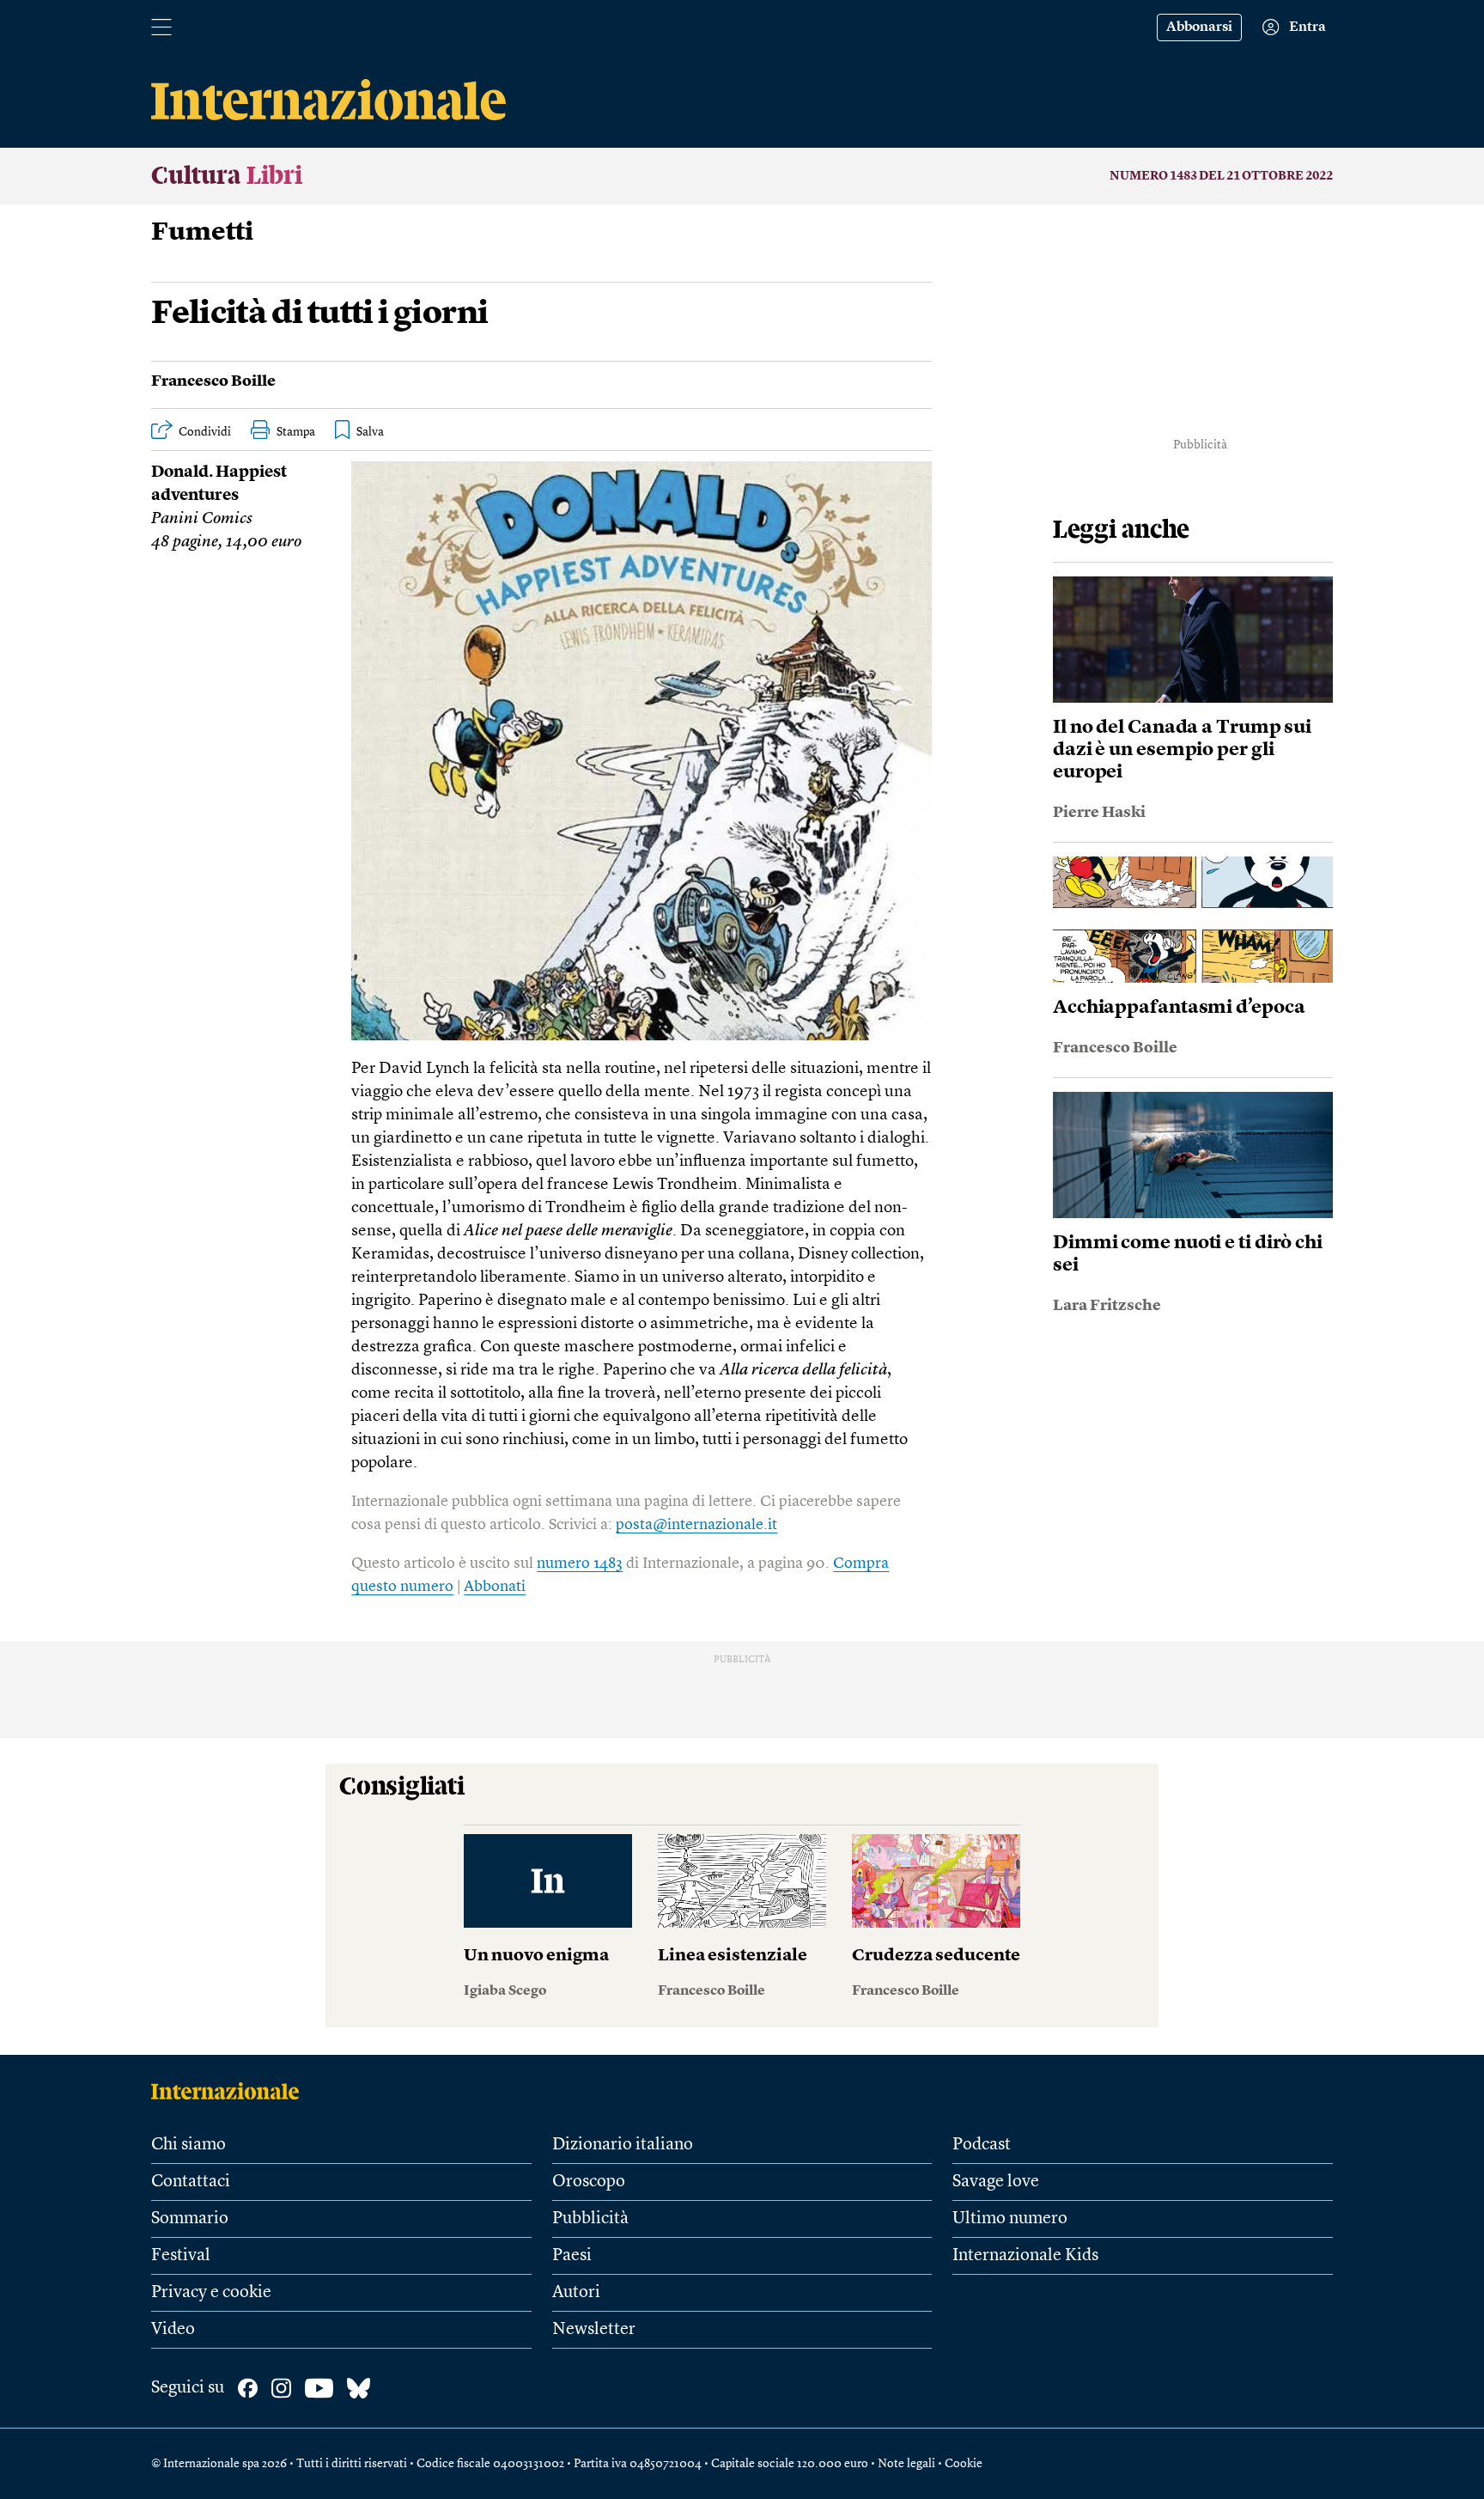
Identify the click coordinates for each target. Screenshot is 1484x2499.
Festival (181, 2256)
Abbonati (495, 1587)
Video (173, 2330)
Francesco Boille (213, 381)
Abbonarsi (1199, 27)
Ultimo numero (1010, 2219)
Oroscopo (589, 2182)
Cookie (964, 2464)
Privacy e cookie (211, 2293)
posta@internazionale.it (696, 1525)
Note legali (906, 2464)
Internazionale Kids (1025, 2256)
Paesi (572, 2256)
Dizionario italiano (623, 2145)
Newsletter (594, 2330)
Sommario (190, 2219)
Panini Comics (202, 519)
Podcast (982, 2145)
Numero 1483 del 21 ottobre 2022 (1221, 176)
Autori (576, 2293)
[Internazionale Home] (231, 2091)
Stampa (296, 432)
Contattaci (191, 2182)
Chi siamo (189, 2145)
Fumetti (202, 233)
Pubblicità (590, 2219)
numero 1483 (580, 1563)
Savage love (996, 2182)
